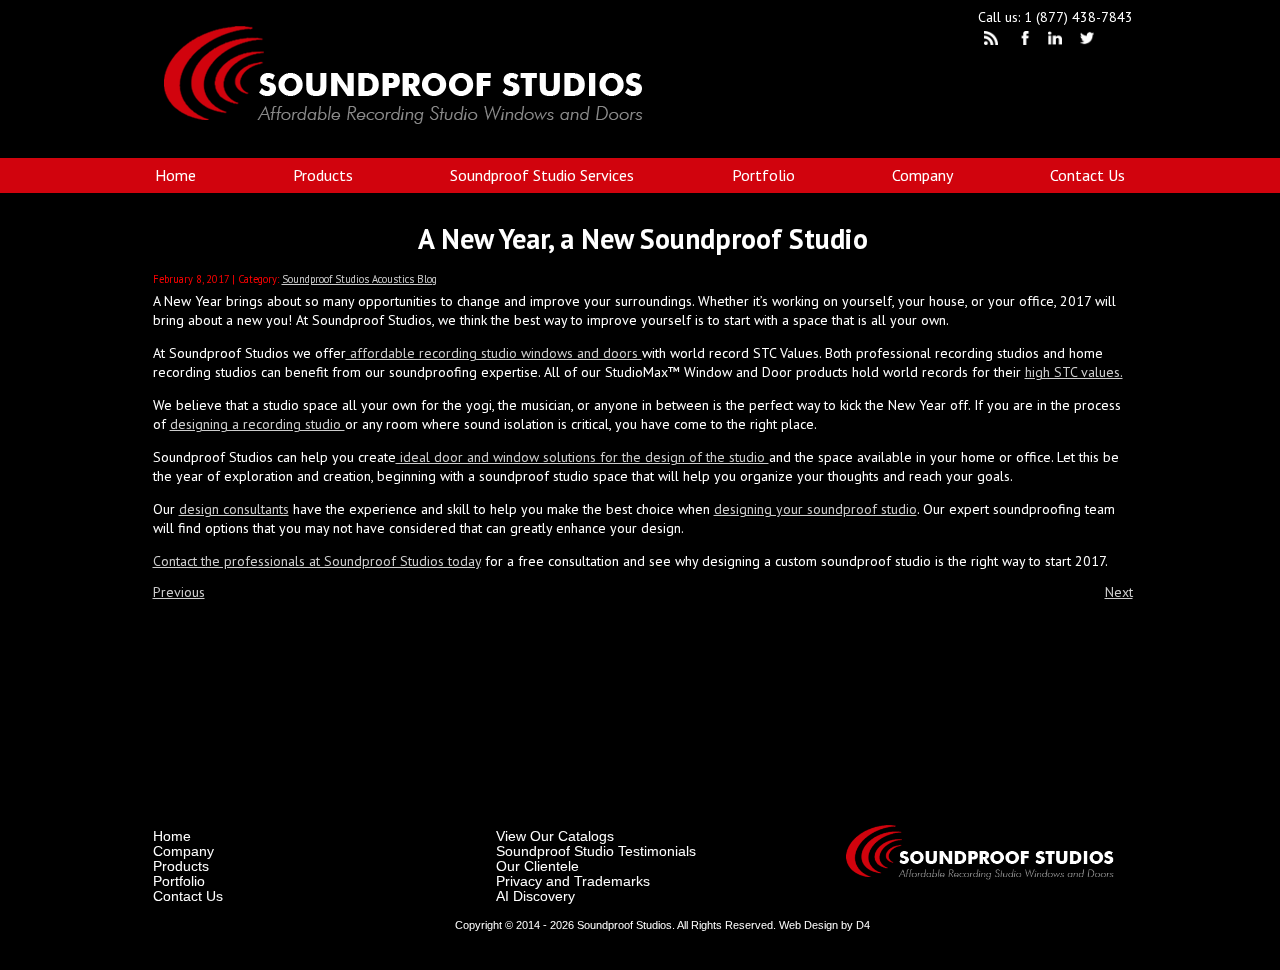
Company (922, 175)
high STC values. (1074, 372)
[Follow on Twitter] (1090, 41)
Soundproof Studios (624, 925)
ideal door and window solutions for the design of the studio (582, 457)
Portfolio (763, 175)
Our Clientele (537, 866)
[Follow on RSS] (994, 41)
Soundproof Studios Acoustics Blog (359, 279)
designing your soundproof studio (815, 509)
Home (175, 175)
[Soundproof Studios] (416, 149)
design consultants (234, 509)
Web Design (808, 925)
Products (323, 175)
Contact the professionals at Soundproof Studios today (317, 561)
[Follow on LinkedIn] (1058, 41)
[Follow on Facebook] (1026, 41)
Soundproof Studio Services (542, 175)
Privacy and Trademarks (573, 881)
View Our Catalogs (555, 836)
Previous (179, 592)
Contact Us (1087, 175)
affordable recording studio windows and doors (494, 353)
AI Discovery (535, 896)
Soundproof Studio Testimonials (596, 851)
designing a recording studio (257, 424)
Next (1119, 592)
